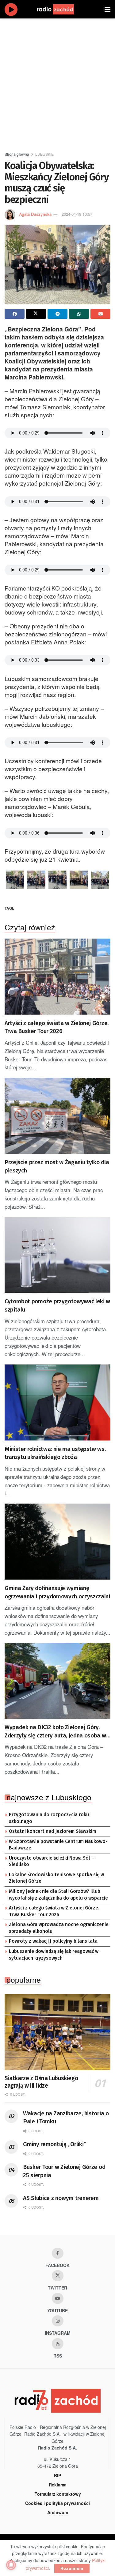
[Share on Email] (100, 314)
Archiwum (58, 2512)
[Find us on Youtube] (58, 2298)
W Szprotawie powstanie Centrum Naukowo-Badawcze (58, 1845)
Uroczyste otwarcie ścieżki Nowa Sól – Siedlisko (52, 1861)
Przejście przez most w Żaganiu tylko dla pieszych (57, 1166)
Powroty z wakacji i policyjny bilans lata (53, 1941)
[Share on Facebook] (15, 314)
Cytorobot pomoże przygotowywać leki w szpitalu (57, 1305)
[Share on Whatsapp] (79, 314)
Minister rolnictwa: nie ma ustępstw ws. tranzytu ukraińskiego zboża (55, 1453)
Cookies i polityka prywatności (57, 2503)
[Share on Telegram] (57, 314)
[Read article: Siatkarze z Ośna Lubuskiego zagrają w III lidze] (57, 2032)
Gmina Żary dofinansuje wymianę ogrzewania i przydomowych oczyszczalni (57, 1592)
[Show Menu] (107, 9)
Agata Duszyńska (35, 214)
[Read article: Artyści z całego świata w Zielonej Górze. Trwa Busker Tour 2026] (57, 977)
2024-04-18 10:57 (77, 214)
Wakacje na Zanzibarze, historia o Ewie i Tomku (66, 2117)
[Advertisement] (57, 82)
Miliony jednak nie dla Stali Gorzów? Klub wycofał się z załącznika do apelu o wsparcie (58, 1895)
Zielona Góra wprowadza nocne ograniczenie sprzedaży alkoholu (59, 1928)
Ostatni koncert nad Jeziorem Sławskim (52, 1831)
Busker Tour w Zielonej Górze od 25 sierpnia (64, 2171)
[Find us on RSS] (58, 2344)
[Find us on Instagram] (58, 2321)
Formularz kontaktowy (58, 2494)
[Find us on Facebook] (58, 2253)
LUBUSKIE (44, 154)
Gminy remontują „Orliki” (54, 2144)
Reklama (58, 2485)
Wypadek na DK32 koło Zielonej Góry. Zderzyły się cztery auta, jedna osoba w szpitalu (55, 1732)
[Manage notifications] (11, 2565)
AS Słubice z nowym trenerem (61, 2198)
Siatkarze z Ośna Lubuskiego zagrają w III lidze (41, 2082)
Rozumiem (72, 2568)
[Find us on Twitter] (58, 2276)
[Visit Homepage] (61, 9)
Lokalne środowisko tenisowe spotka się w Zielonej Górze (56, 1878)
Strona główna (17, 154)
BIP (57, 2475)
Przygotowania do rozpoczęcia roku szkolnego (49, 1818)
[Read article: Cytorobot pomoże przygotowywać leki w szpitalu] (57, 1255)
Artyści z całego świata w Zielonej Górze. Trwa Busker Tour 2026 (57, 1027)
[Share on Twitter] (36, 314)
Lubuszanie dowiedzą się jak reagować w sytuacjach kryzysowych (54, 1955)
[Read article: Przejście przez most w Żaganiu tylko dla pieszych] (57, 1116)
